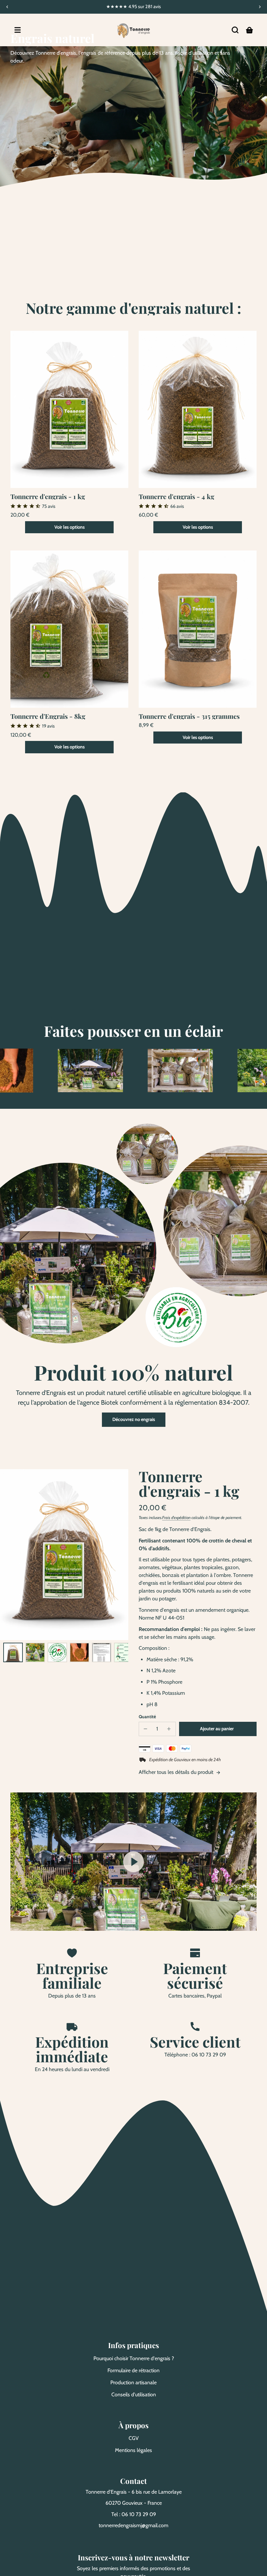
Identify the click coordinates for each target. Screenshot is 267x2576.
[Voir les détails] (69, 409)
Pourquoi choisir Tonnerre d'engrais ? (134, 2358)
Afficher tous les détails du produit (177, 1772)
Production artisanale (133, 2382)
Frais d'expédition (176, 1518)
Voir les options (70, 527)
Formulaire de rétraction (133, 2370)
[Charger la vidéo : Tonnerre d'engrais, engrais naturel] (133, 1862)
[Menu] (18, 30)
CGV (134, 2438)
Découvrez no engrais (134, 1419)
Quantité (147, 1717)
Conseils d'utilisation (134, 2395)
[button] (235, 30)
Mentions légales (133, 2450)
